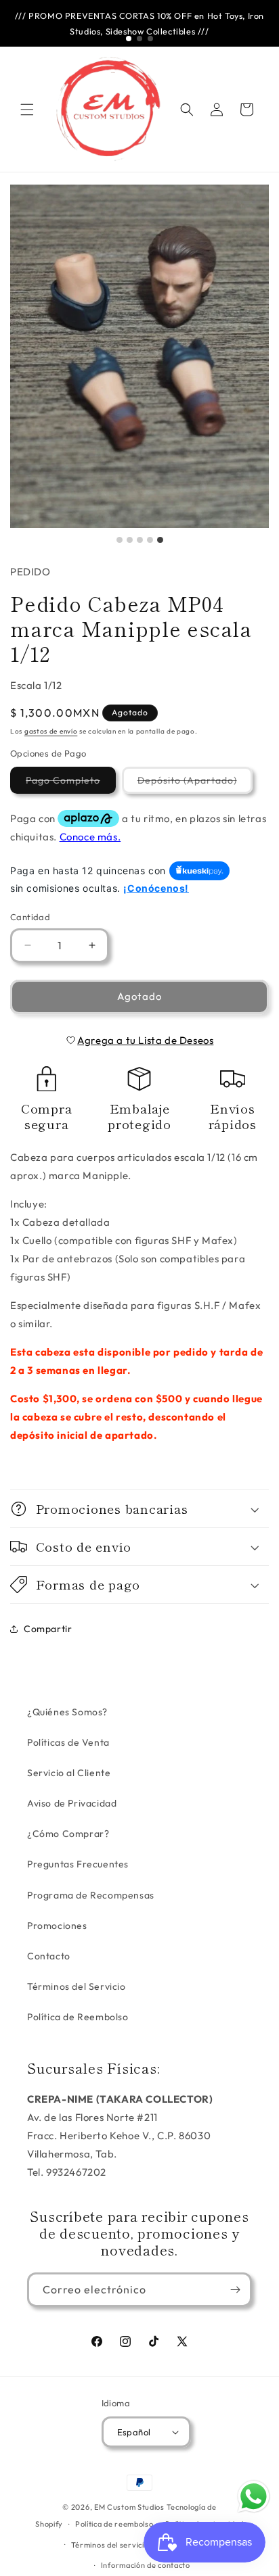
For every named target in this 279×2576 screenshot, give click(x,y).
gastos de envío (51, 731)
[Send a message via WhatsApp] (254, 2497)
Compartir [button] (48, 1629)
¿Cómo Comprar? (68, 1834)
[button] (27, 110)
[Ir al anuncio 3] (150, 39)
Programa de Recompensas (91, 1895)
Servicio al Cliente (69, 1773)
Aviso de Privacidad (72, 1803)
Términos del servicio (110, 2545)
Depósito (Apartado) (195, 784)
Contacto (49, 1956)
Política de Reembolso (78, 2017)
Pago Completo (71, 784)
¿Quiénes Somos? (67, 1712)
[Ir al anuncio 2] (139, 39)
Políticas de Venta (68, 1742)
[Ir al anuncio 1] (129, 39)
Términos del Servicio (77, 1986)
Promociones (57, 1926)
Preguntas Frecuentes (78, 1864)
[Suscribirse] (235, 2290)
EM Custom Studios (129, 2507)
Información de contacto (146, 2565)
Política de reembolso (114, 2524)
